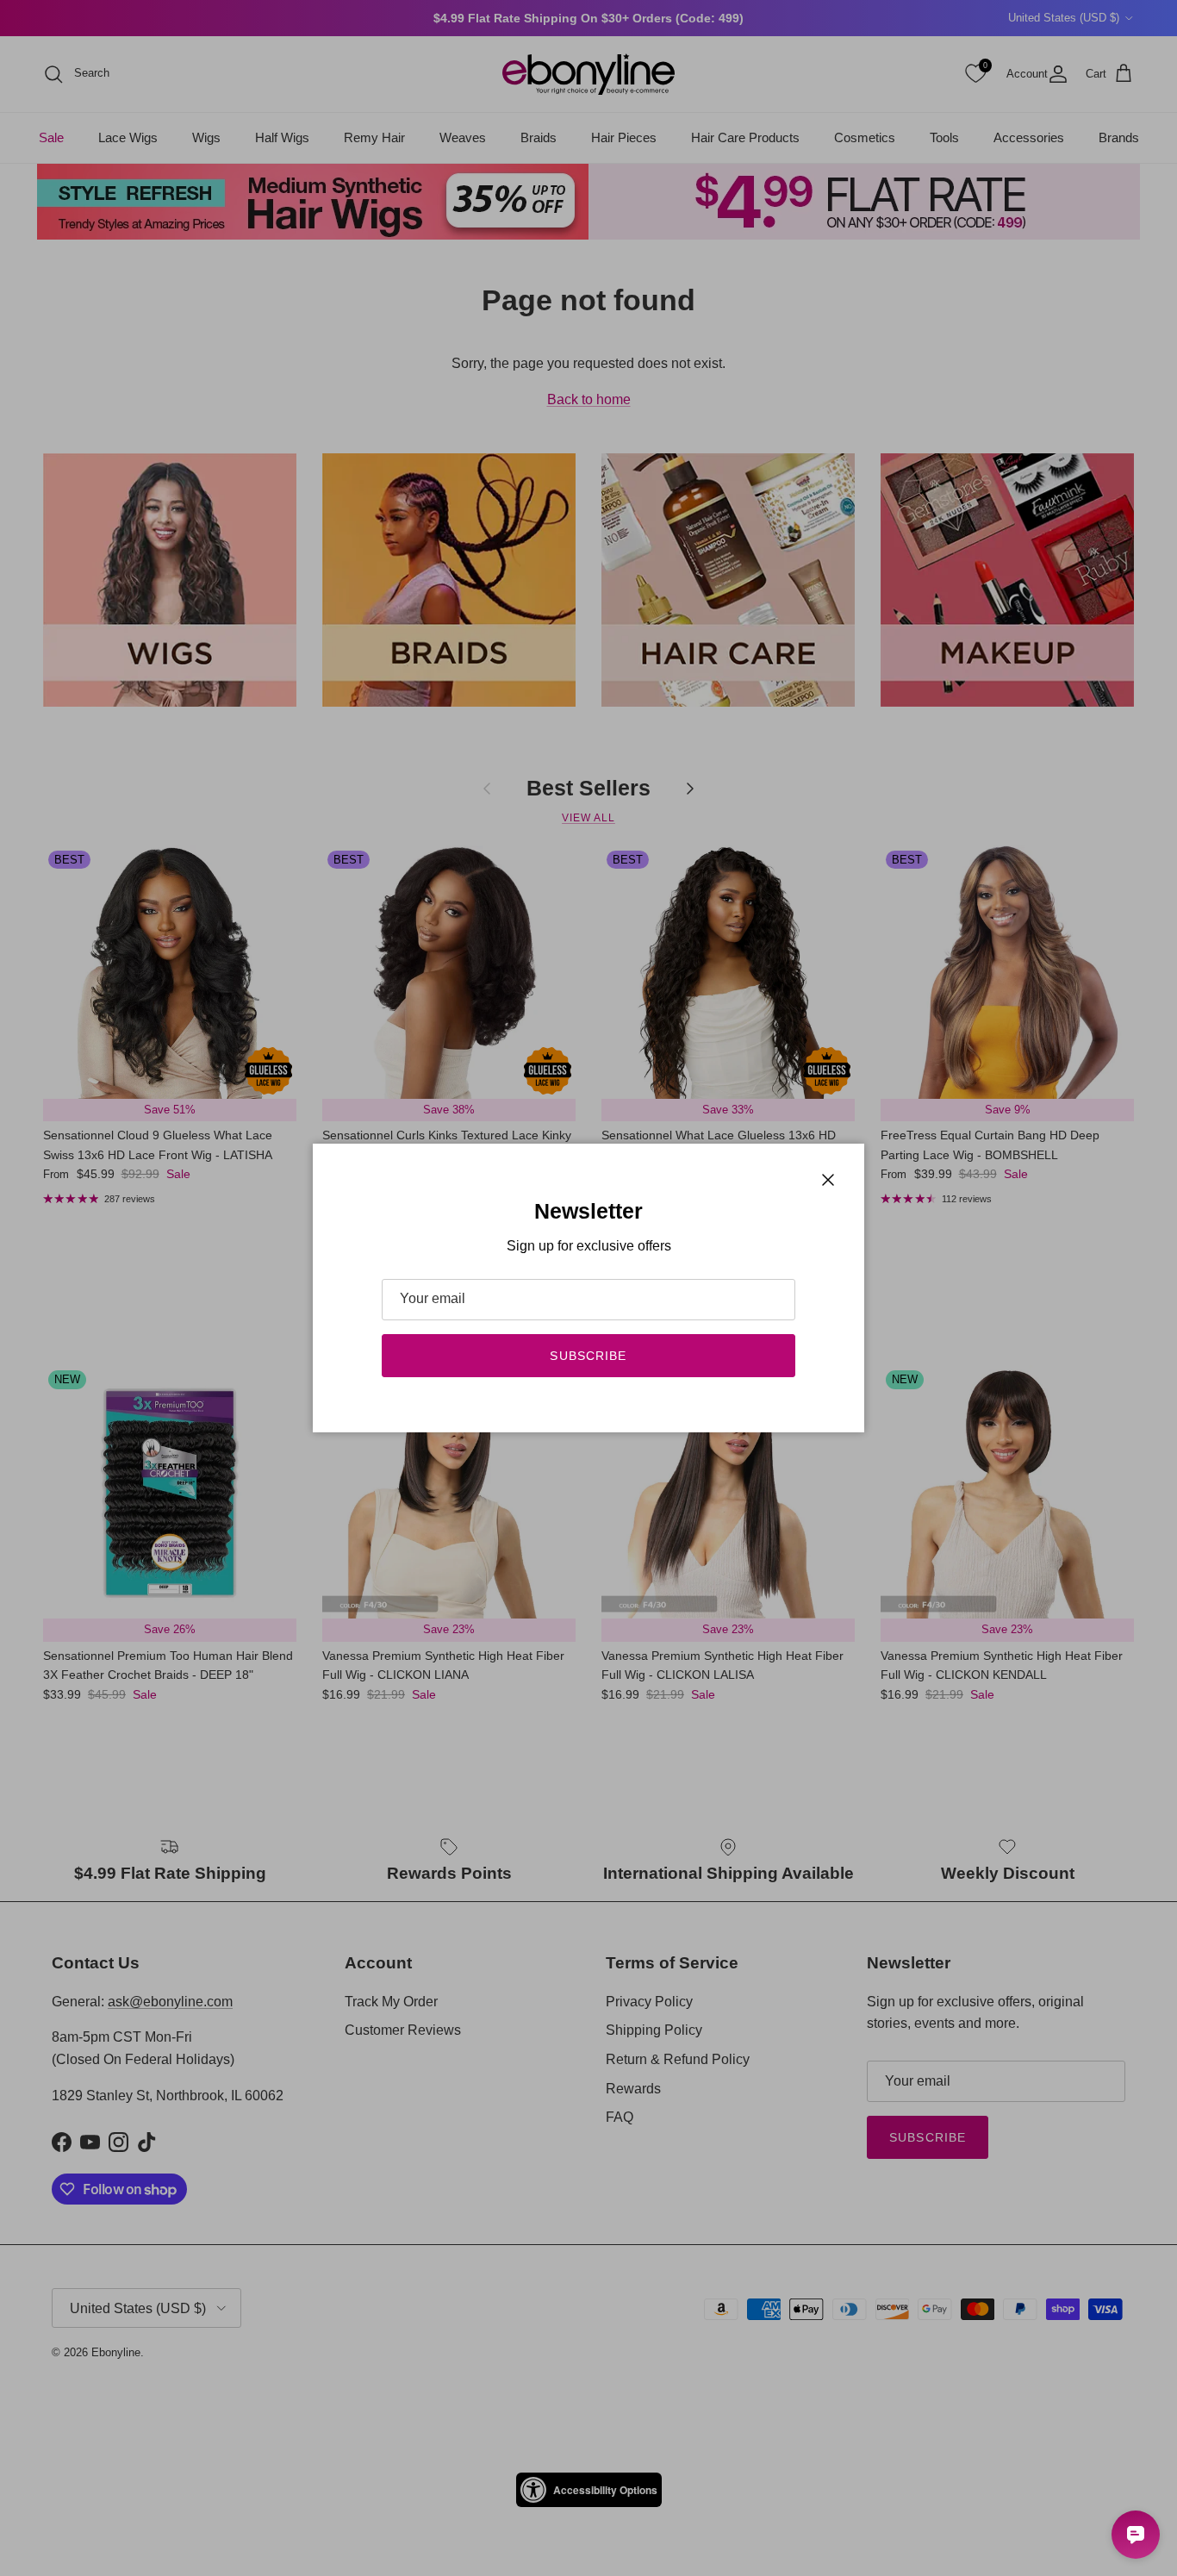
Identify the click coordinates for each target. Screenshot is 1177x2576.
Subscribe (588, 1356)
